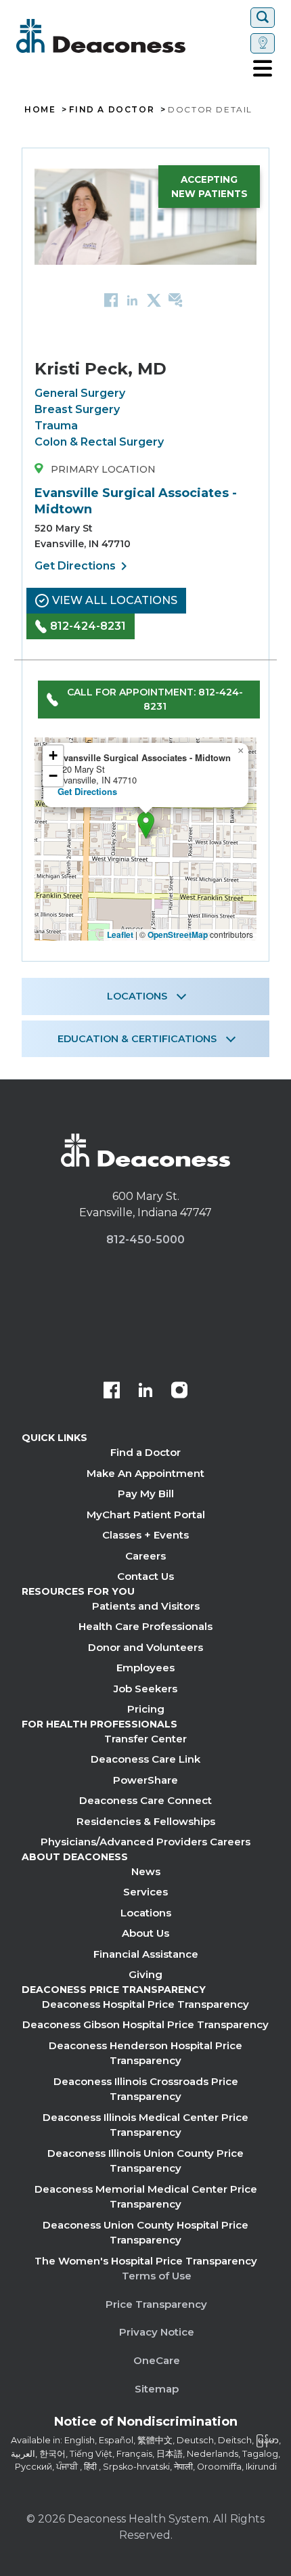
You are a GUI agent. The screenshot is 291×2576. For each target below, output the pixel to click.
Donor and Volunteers (145, 1647)
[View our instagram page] (179, 1392)
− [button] (53, 776)
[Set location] (263, 43)
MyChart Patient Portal (146, 1515)
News (146, 1871)
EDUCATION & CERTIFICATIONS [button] (137, 1039)
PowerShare (145, 1780)
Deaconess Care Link (145, 1759)
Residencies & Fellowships (146, 1821)
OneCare (157, 2360)
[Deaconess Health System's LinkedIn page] (145, 1392)
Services (145, 1892)
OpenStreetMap (178, 935)
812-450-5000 (145, 1240)
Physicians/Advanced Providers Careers (145, 1842)
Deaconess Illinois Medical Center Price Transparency (145, 2125)
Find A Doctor (112, 110)
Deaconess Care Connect (145, 1800)
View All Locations (115, 600)
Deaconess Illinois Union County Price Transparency (145, 2161)
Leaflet (120, 935)
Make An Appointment (145, 1473)
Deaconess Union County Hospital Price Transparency (145, 2233)
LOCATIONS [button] (137, 996)
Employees (145, 1668)
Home (40, 110)
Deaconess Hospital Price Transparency (145, 2004)
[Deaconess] (131, 36)
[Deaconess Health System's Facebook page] (112, 1392)
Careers (145, 1556)
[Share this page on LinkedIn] (132, 300)
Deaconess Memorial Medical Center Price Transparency (146, 2197)
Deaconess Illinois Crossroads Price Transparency (146, 2089)
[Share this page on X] (154, 300)
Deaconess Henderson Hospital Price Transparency (145, 2053)
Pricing (146, 1709)
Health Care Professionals (145, 1626)
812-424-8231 (88, 626)
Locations (146, 1913)
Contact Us (145, 1576)
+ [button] (53, 755)
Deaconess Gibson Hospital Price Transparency (145, 2024)
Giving (145, 1974)
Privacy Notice (157, 2332)
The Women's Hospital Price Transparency (146, 2261)
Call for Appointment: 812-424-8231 (155, 699)
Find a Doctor (145, 1452)
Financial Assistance (146, 1954)
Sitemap (157, 2389)
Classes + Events (145, 1535)
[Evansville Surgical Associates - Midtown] (146, 825)
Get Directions (83, 566)
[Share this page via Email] (176, 300)
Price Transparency (156, 2304)
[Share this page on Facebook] (111, 300)
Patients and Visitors (146, 1606)
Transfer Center (145, 1739)
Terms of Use (157, 2276)
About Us (145, 1933)
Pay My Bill (146, 1494)
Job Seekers (145, 1689)
